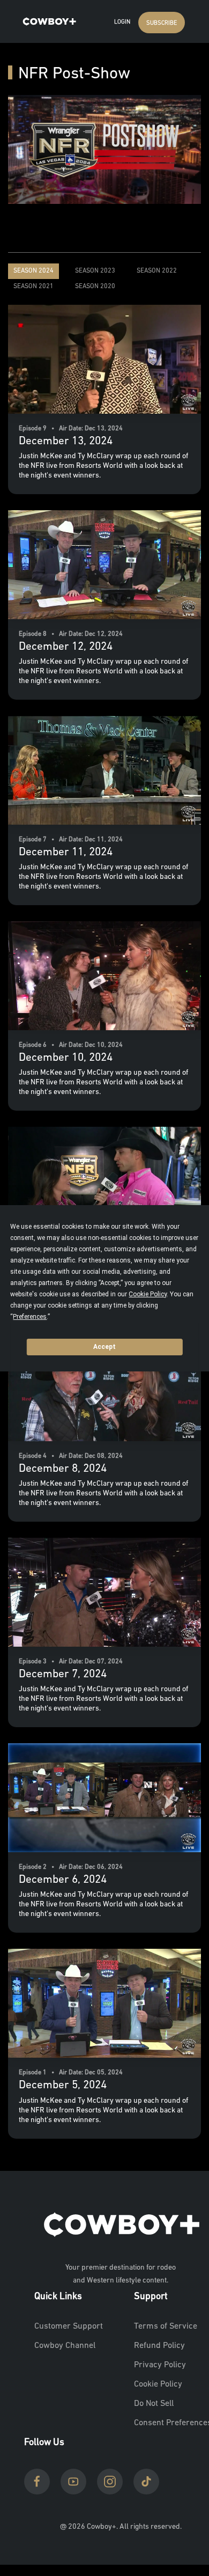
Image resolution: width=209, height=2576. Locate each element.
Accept (104, 1347)
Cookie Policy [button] (148, 1294)
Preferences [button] (30, 1317)
